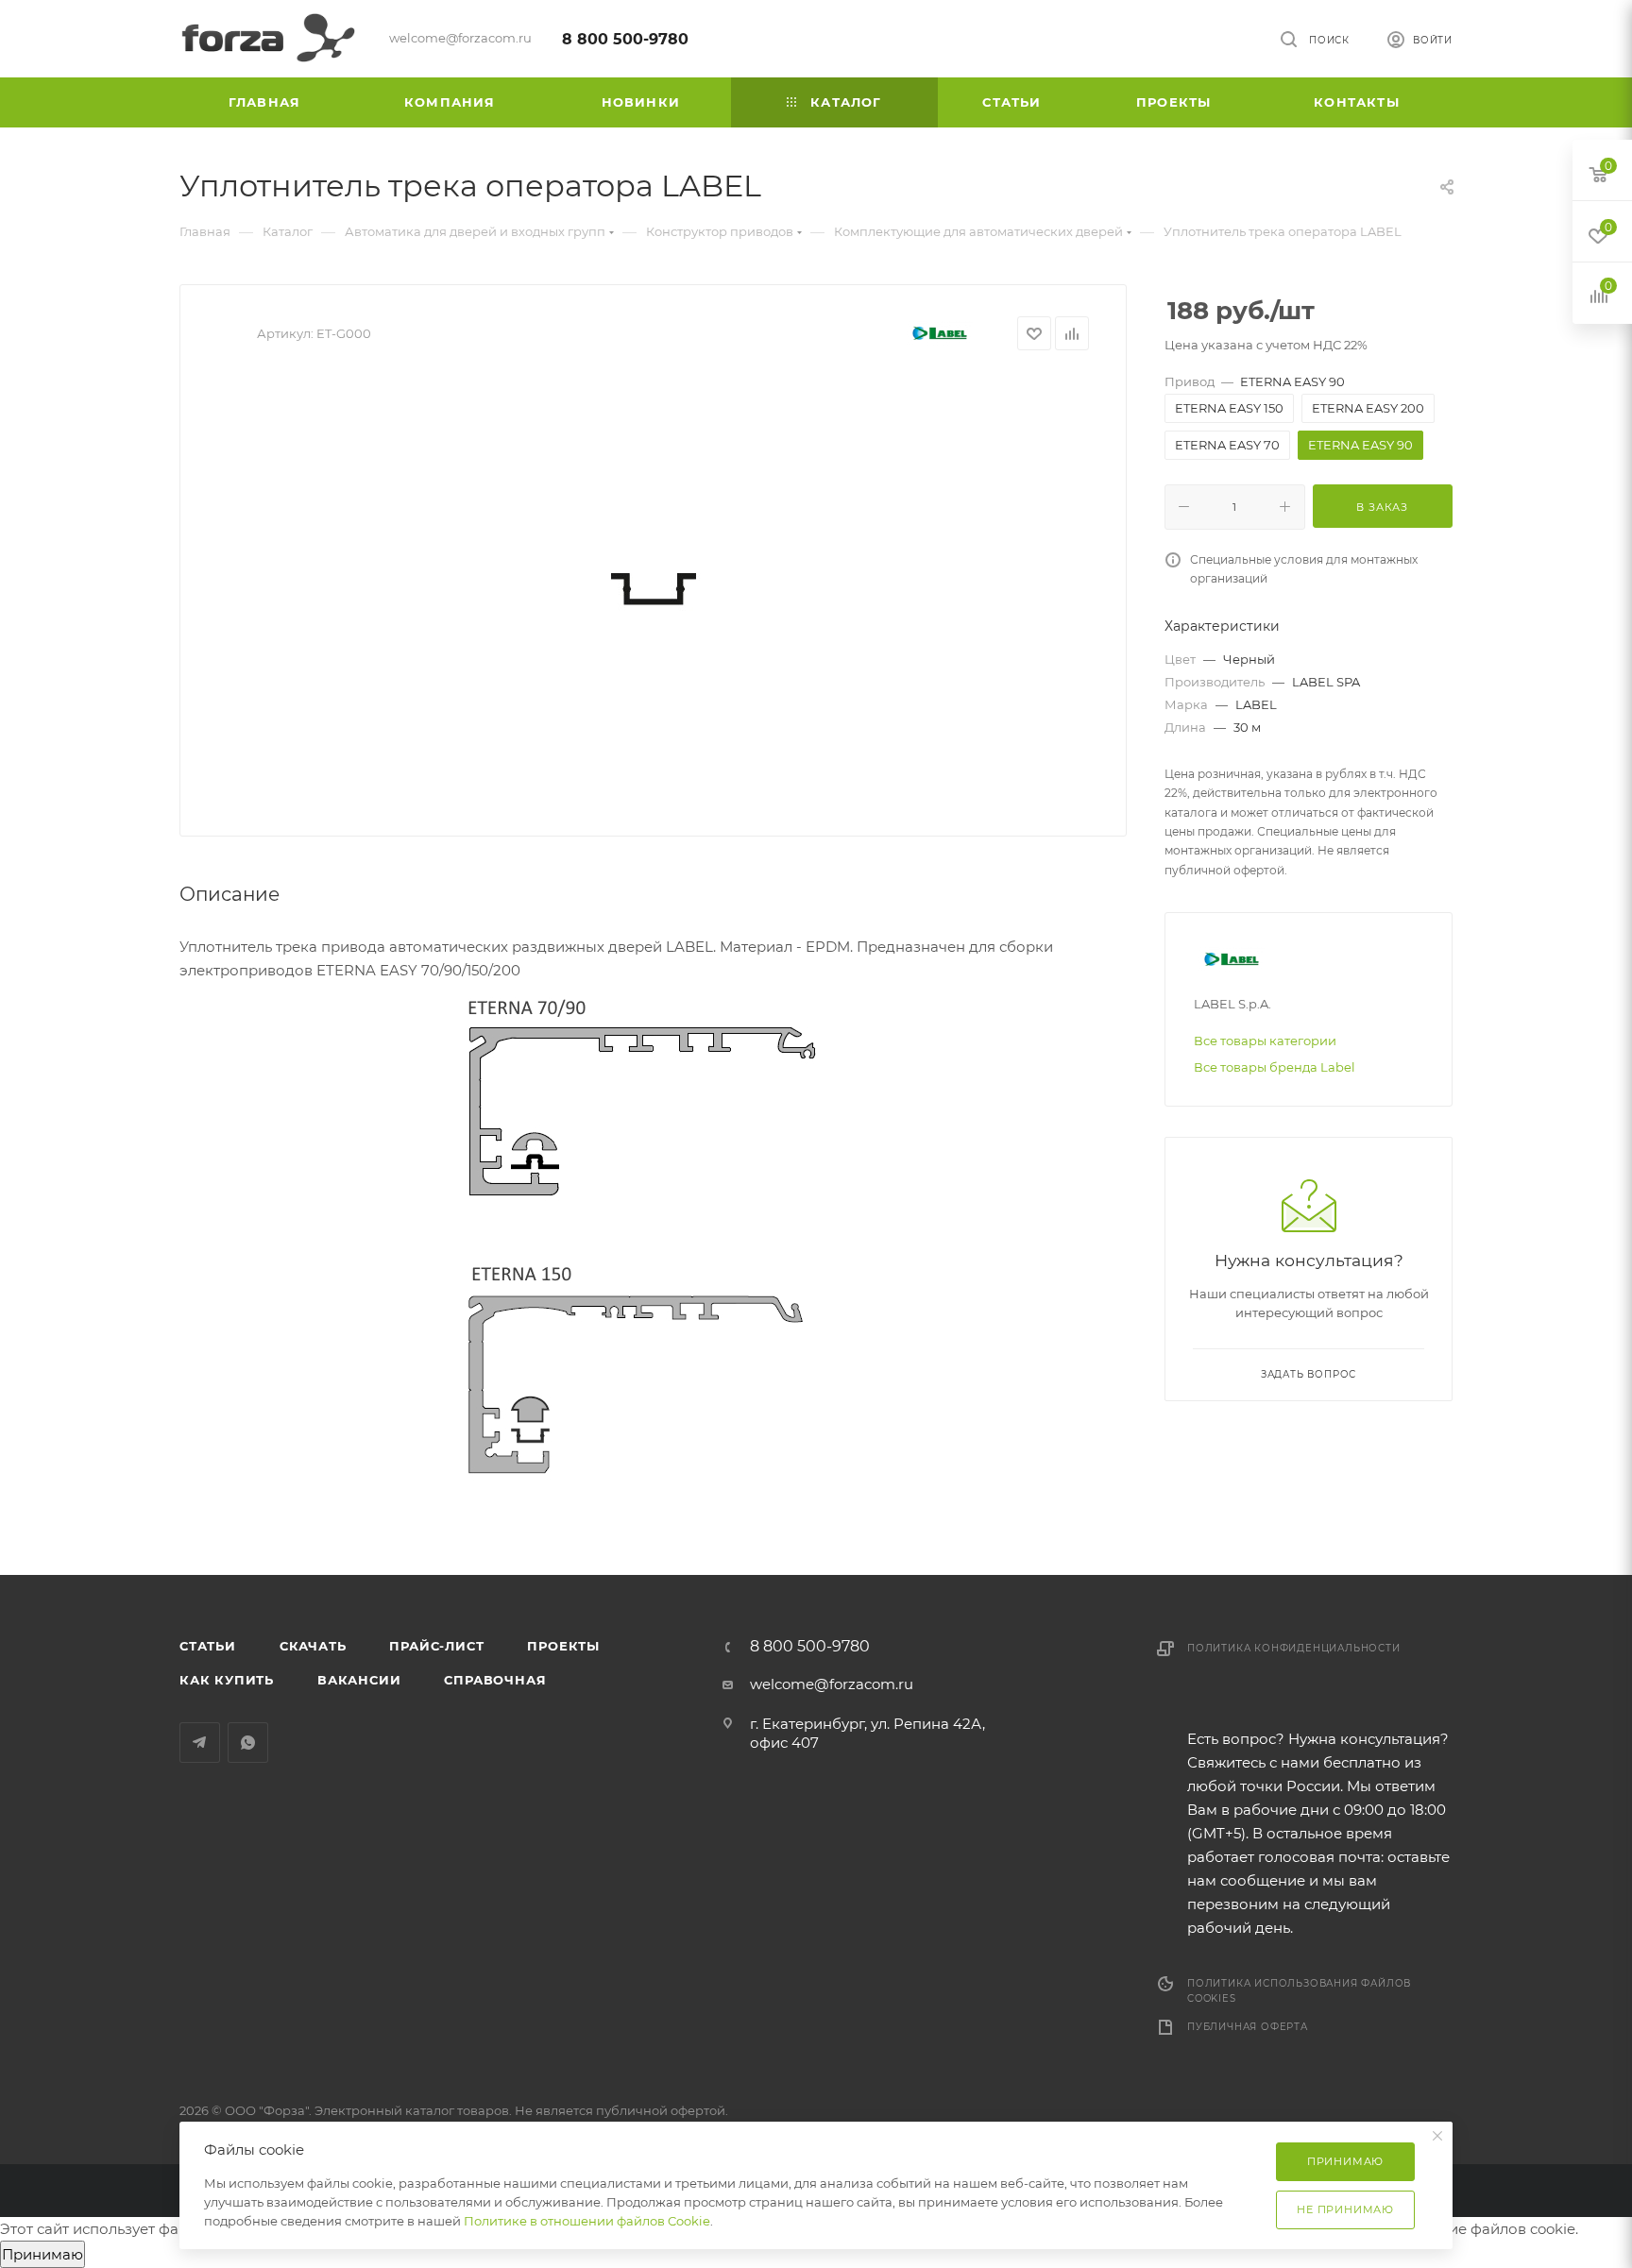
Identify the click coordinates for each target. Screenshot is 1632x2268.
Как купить (227, 1680)
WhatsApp (248, 1743)
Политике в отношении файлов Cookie (587, 2221)
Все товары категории (1265, 1041)
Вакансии (359, 1680)
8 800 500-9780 (625, 39)
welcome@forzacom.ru (832, 1684)
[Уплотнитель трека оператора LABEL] (654, 586)
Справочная (495, 1680)
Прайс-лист (436, 1646)
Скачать (313, 1646)
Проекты (563, 1646)
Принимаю (42, 2254)
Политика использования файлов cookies (1299, 1991)
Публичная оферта (1248, 2027)
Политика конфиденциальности (1294, 1648)
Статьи (208, 1646)
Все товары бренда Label (1275, 1067)
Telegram (200, 1743)
